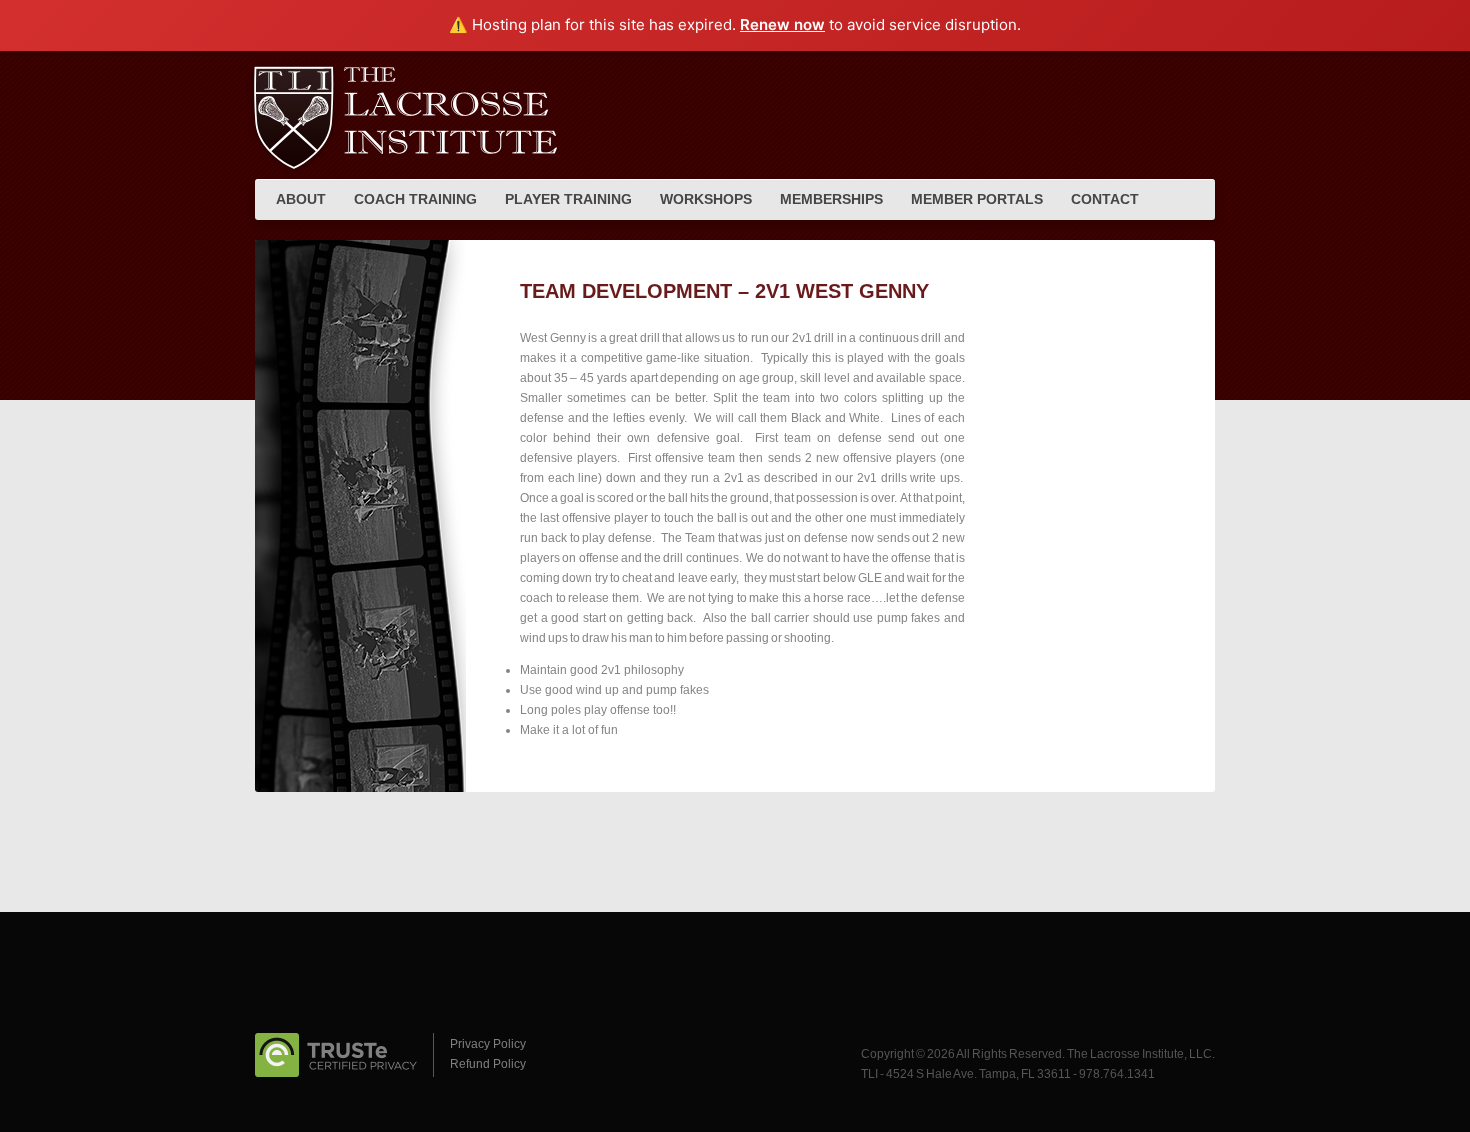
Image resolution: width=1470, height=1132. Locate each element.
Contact (1105, 199)
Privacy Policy (488, 1044)
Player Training (568, 199)
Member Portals (977, 199)
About (301, 199)
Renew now (782, 24)
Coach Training (415, 199)
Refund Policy (488, 1064)
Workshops (706, 199)
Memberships (831, 199)
